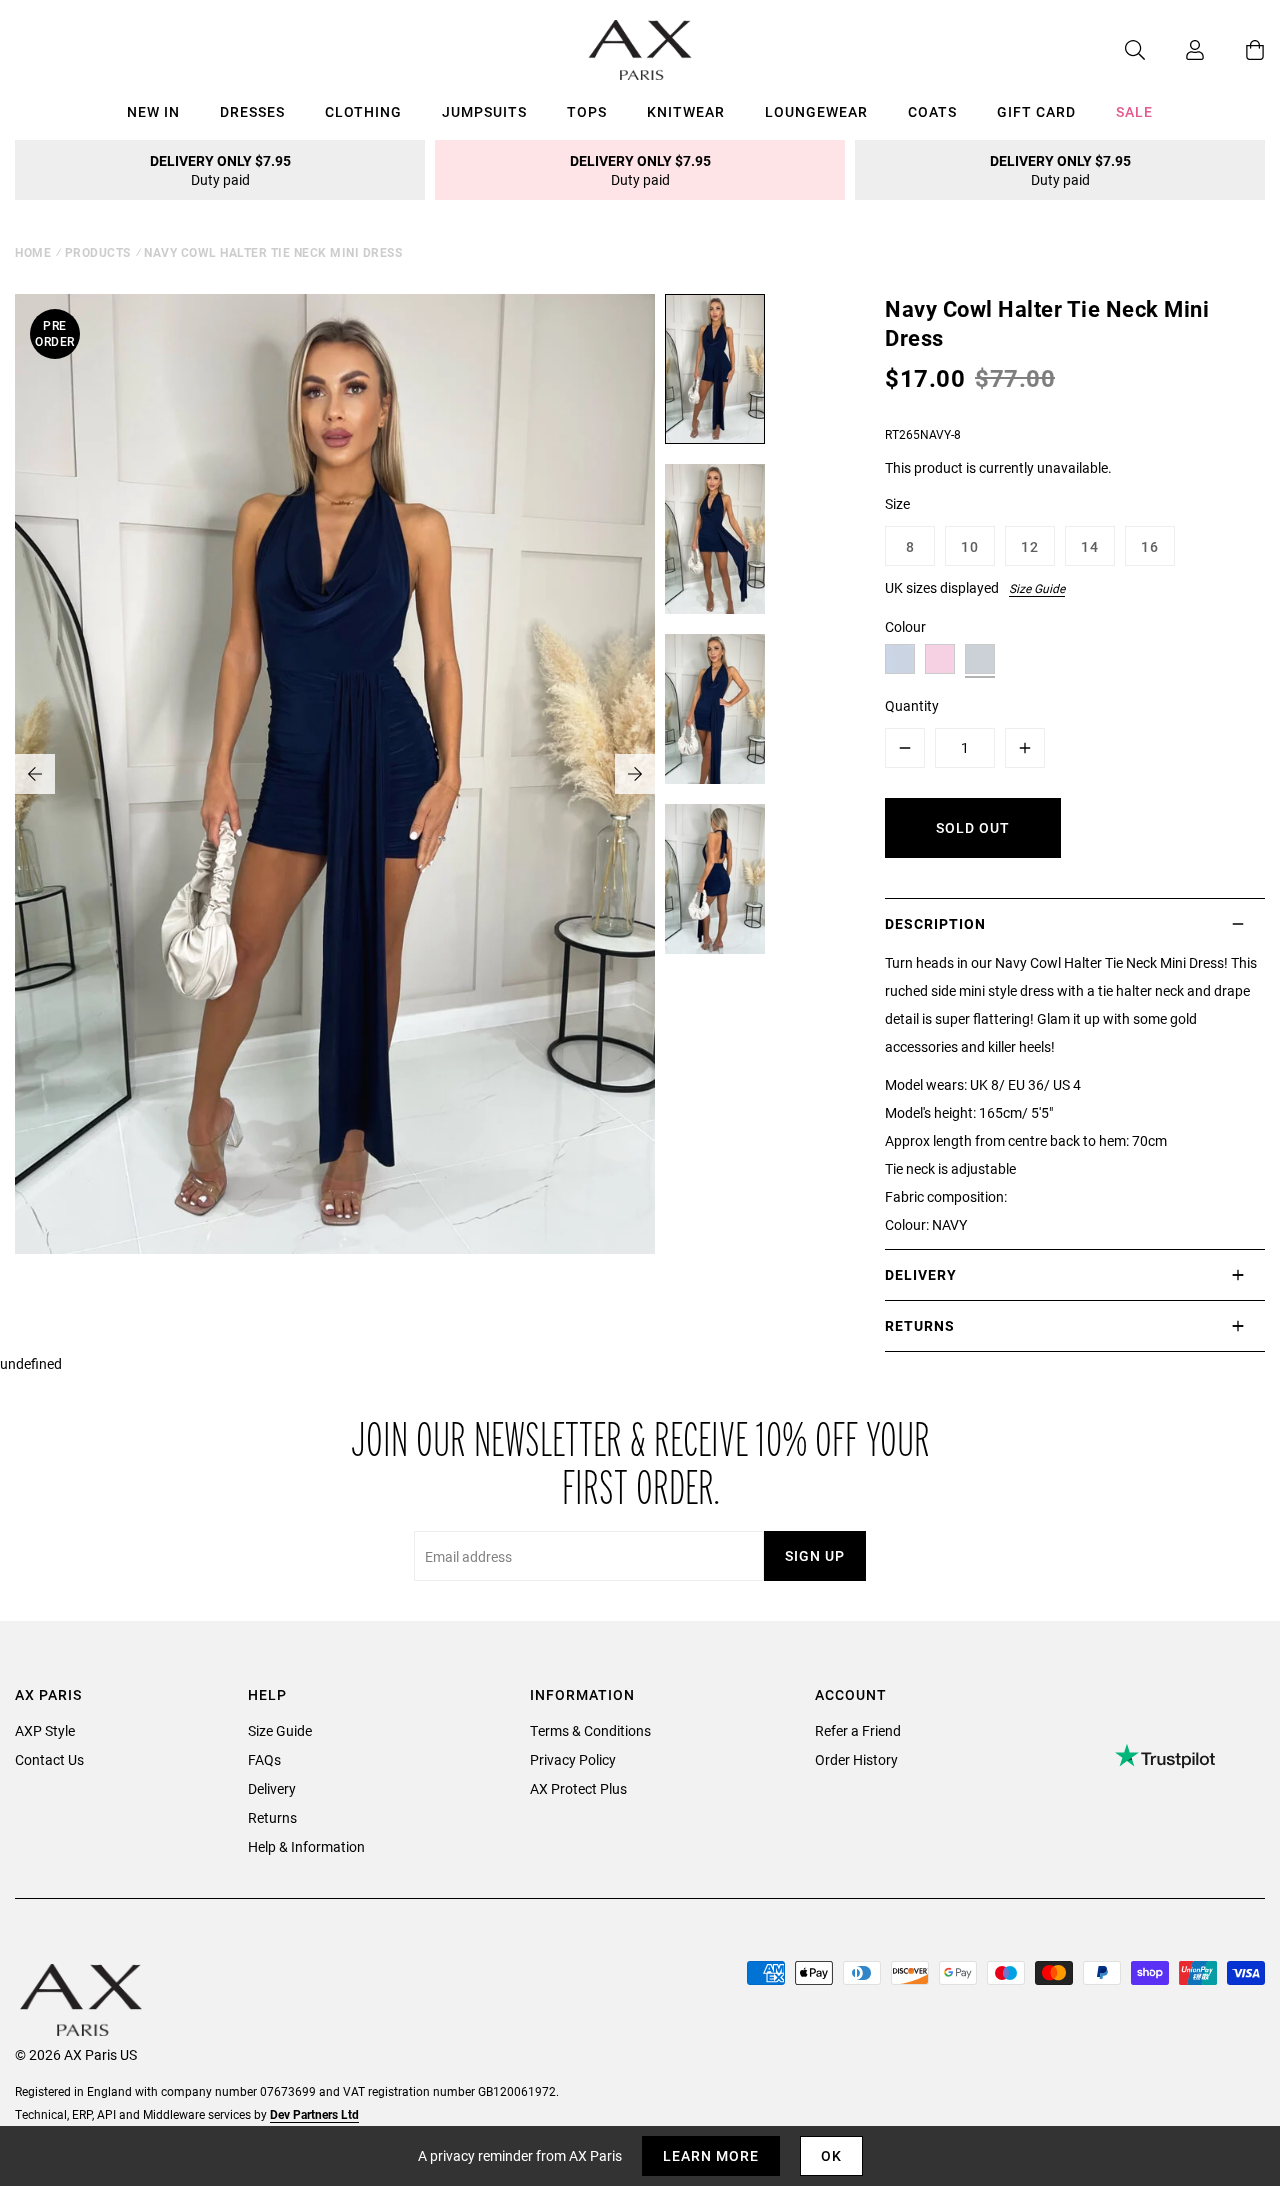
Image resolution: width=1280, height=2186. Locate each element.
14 (1090, 546)
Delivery (272, 1788)
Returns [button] (920, 1325)
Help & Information (306, 1846)
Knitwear (686, 111)
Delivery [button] (921, 1274)
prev (35, 774)
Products (98, 252)
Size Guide (1037, 588)
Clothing (363, 111)
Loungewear (816, 111)
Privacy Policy (573, 1759)
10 (970, 546)
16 (1150, 546)
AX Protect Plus (578, 1788)
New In (153, 111)
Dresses (252, 111)
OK (831, 2155)
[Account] (1175, 50)
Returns (272, 1817)
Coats (932, 111)
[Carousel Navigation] (335, 774)
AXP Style (45, 1730)
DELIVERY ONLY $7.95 (220, 170)
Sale (1134, 111)
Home (33, 252)
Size (897, 503)
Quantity (912, 705)
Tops (587, 111)
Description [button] (935, 923)
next (635, 774)
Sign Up (815, 1555)
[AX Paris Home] (640, 50)
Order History (856, 1759)
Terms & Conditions (590, 1730)
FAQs (264, 1759)
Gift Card (1036, 111)
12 (1030, 546)
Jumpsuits (484, 111)
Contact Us (49, 1759)
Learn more (711, 2155)
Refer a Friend (858, 1730)
